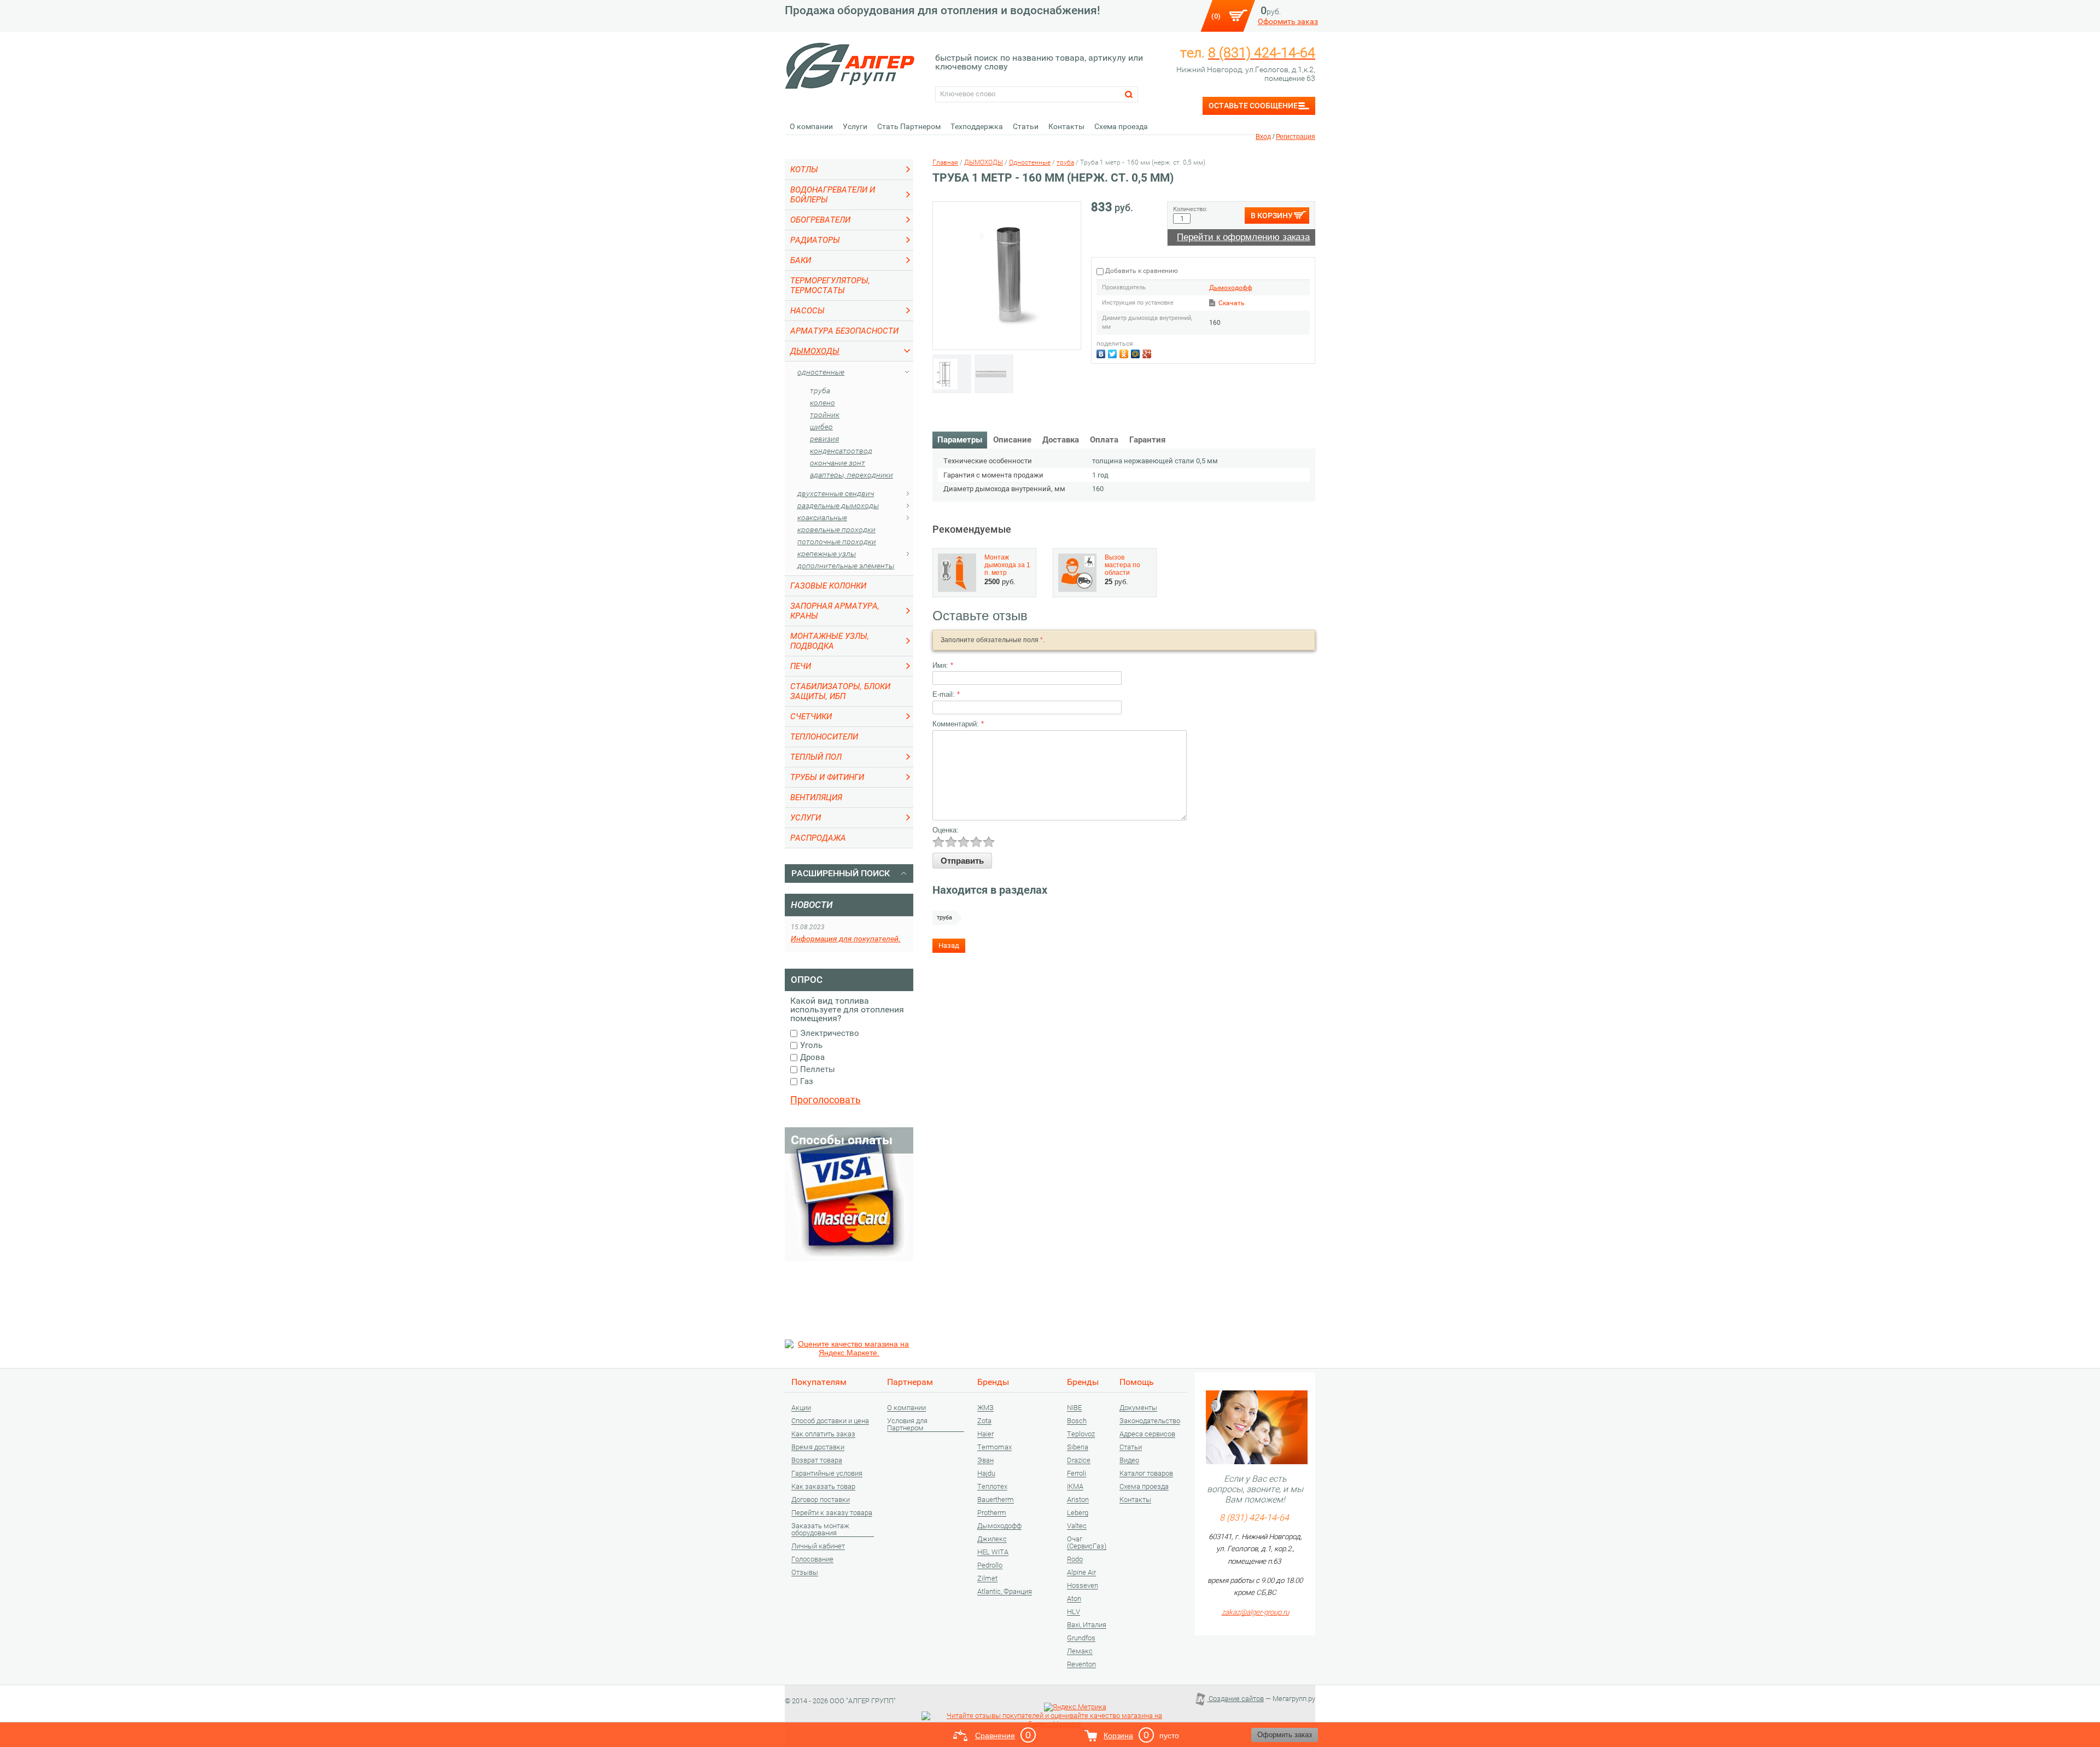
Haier (985, 1434)
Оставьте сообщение (1253, 106)
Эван (985, 1460)
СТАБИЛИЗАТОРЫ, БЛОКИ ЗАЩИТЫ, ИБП (840, 691)
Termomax (994, 1447)
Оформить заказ (1288, 21)
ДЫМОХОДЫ (815, 351)
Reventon (1081, 1664)
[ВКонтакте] (1102, 353)
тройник (825, 415)
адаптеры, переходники (851, 475)
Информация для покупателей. (846, 939)
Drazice (1079, 1460)
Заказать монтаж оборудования (820, 1530)
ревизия (824, 439)
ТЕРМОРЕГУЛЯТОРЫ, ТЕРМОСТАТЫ (830, 286)
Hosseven (1083, 1586)
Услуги (855, 126)
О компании (811, 126)
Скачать (1232, 303)
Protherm (992, 1513)
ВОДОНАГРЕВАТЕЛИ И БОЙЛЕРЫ (833, 195)
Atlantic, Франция (1005, 1592)
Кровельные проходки (836, 529)
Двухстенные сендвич (836, 493)
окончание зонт (838, 463)
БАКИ (801, 260)
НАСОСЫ (807, 311)
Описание (1012, 440)
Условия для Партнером (907, 1425)
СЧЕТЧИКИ (811, 717)
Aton (1074, 1599)
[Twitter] (1114, 353)
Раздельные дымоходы (838, 505)
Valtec (1077, 1526)
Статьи (1026, 126)
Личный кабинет (818, 1546)
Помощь (1137, 1382)
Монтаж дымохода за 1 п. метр (1007, 565)
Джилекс (992, 1539)
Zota (984, 1421)
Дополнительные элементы (846, 566)
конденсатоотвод (841, 451)
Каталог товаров (1146, 1474)
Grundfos (1081, 1638)
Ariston (1078, 1500)
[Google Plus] (1148, 353)
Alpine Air (1081, 1573)
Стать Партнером (909, 126)
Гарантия (1147, 440)
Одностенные (821, 372)
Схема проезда (1121, 126)
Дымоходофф (1231, 288)
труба (820, 391)
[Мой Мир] (1137, 353)
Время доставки (818, 1447)
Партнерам (910, 1382)
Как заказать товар (823, 1487)
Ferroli (1077, 1474)
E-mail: (946, 694)
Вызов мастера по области (1122, 565)
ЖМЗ (985, 1408)
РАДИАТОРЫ (815, 240)
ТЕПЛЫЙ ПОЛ (816, 757)
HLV (1074, 1612)
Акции (801, 1408)
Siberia (1078, 1447)
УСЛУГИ (806, 818)
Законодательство (1150, 1421)
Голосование (812, 1559)
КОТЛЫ (804, 170)
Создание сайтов (1235, 1699)
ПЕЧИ (801, 666)
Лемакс (1080, 1651)
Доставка (1061, 440)
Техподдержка (977, 126)
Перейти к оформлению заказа (1243, 237)
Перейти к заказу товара (832, 1513)
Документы (1138, 1408)
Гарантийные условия (827, 1474)
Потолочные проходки (837, 541)
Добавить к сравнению (1141, 271)
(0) (1216, 16)
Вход (1263, 137)
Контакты (1066, 126)
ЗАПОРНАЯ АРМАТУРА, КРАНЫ (835, 611)
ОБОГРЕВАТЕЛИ (820, 220)
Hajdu (986, 1474)
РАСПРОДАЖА (818, 838)
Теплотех (992, 1487)
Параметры (960, 440)
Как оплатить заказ (823, 1434)
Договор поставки (821, 1500)
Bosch (1077, 1421)
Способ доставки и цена (830, 1421)
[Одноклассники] (1125, 353)
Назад (949, 945)
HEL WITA (993, 1552)
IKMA (1075, 1487)
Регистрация (1296, 137)
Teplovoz (1081, 1434)
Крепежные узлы (827, 554)
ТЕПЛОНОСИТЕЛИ (824, 737)
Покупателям (819, 1382)
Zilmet (987, 1579)
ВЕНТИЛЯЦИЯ (816, 797)
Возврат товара (817, 1460)
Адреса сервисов (1147, 1434)
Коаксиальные (822, 517)
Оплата (1104, 440)
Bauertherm (996, 1500)
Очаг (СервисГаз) (1087, 1543)
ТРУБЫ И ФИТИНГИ (827, 777)
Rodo (1075, 1559)
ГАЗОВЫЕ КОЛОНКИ (828, 586)
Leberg (1078, 1513)
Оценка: (946, 830)
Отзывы (805, 1573)
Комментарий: (958, 724)
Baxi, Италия (1087, 1625)
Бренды (993, 1382)
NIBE (1074, 1408)
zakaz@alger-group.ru (1255, 1612)
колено (822, 403)
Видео (1129, 1460)
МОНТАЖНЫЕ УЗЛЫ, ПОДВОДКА (830, 641)
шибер (821, 427)
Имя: (943, 665)
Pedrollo (990, 1565)
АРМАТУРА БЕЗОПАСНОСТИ (844, 331)
